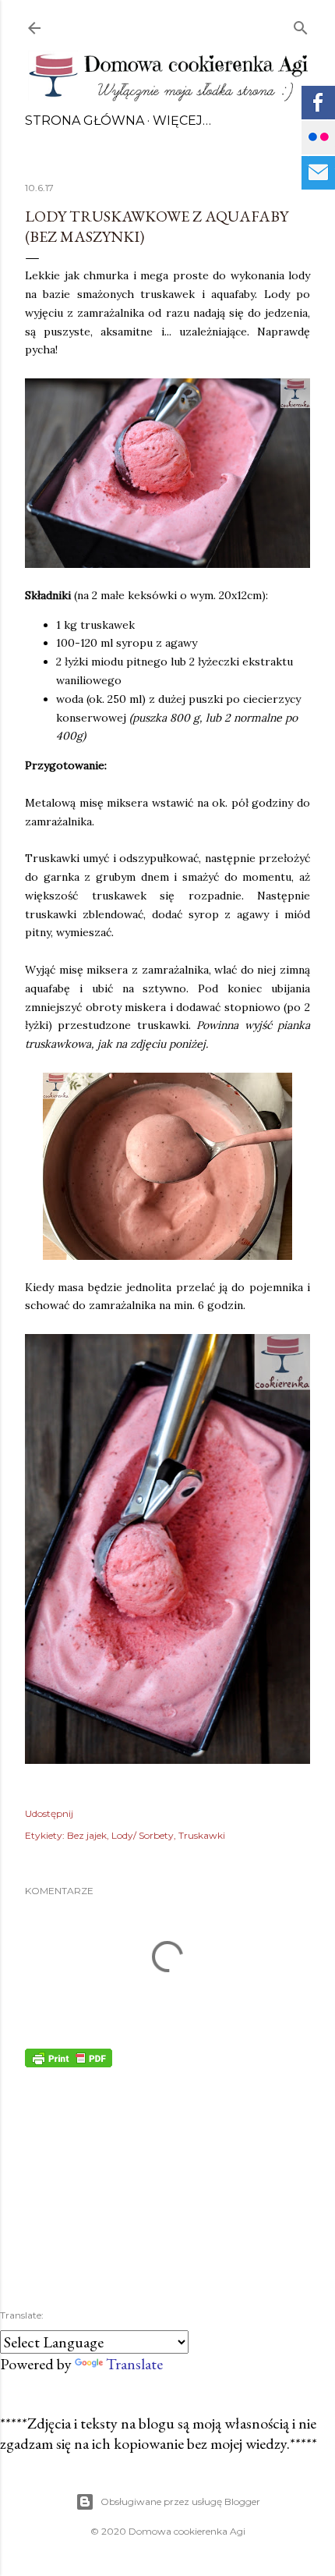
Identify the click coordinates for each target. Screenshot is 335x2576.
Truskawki (202, 1835)
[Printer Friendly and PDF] (69, 2062)
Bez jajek (87, 1835)
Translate (134, 2364)
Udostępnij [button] (49, 1813)
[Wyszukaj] (301, 25)
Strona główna (85, 121)
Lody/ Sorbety (143, 1835)
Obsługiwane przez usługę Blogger (180, 2501)
